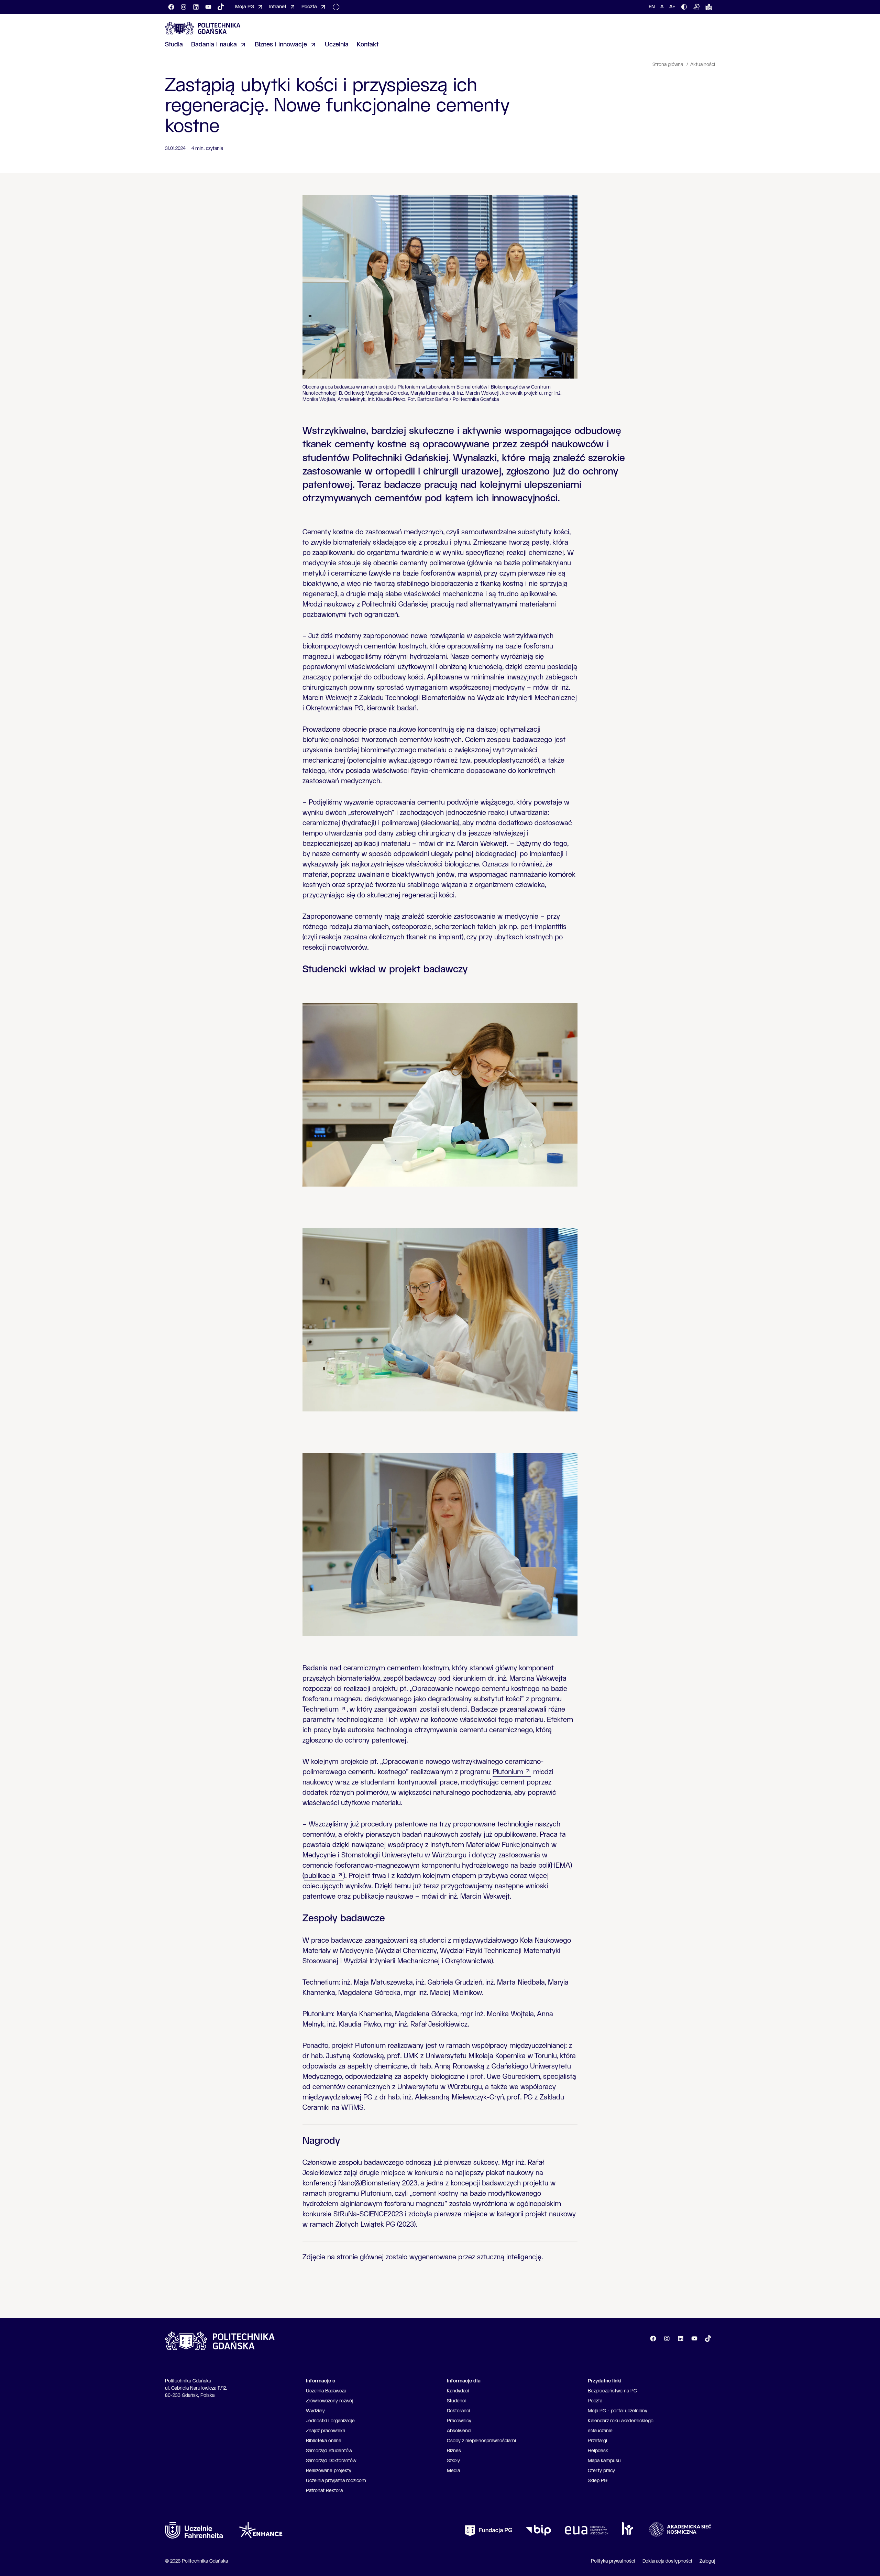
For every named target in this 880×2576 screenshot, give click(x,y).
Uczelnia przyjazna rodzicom (336, 2481)
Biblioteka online (324, 2441)
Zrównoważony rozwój (329, 2401)
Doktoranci (458, 2411)
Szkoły (453, 2461)
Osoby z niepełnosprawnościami (481, 2441)
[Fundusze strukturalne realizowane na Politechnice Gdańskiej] (338, 7)
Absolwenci (459, 2431)
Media (453, 2471)
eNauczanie (600, 2431)
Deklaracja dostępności (667, 2561)
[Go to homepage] (203, 28)
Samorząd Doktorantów (331, 2461)
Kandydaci (458, 2391)
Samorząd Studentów (329, 2451)
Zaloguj (707, 2561)
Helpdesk (598, 2451)
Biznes (454, 2451)
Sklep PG (598, 2481)
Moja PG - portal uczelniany (618, 2411)
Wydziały (315, 2411)
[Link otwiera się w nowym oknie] (194, 2530)
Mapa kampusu (604, 2461)
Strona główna (668, 65)
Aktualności (703, 65)
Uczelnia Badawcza (326, 2391)
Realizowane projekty (329, 2471)
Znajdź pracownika (326, 2431)
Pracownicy (459, 2421)
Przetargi (597, 2441)
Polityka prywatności (613, 2561)
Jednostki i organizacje (330, 2421)
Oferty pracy (601, 2471)
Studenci (456, 2401)
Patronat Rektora (324, 2491)
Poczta (595, 2401)
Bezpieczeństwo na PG (612, 2391)
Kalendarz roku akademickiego (621, 2421)
